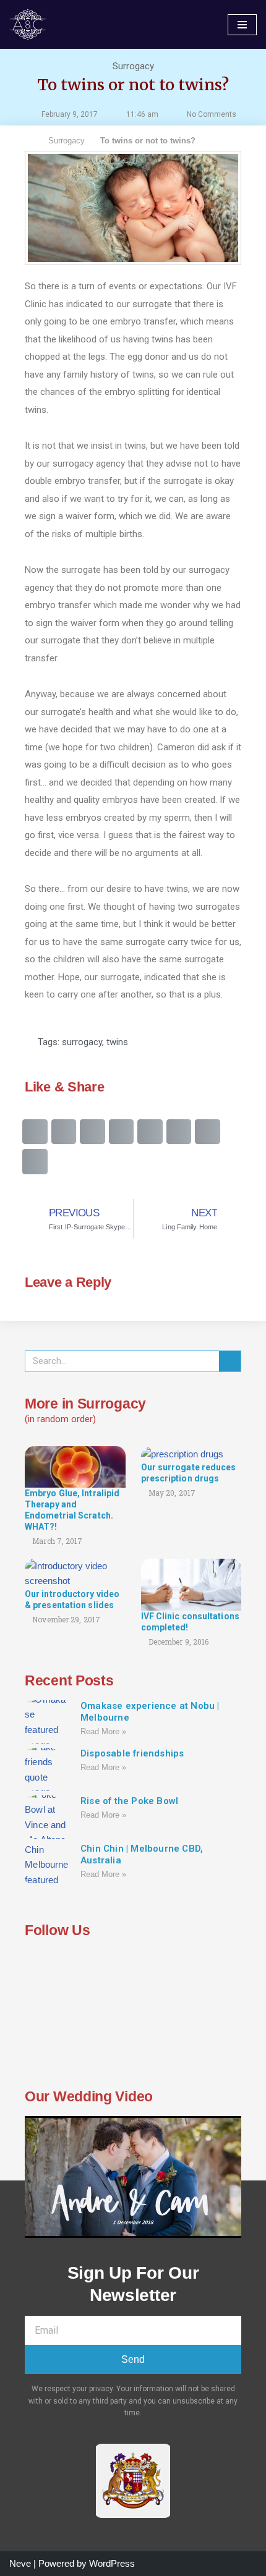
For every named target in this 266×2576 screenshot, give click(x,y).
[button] (35, 1132)
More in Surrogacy (85, 1404)
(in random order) (60, 1419)
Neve (20, 2563)
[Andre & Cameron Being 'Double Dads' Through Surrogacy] (31, 24)
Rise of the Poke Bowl (129, 1801)
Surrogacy (133, 66)
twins (117, 1042)
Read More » (103, 1731)
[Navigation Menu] (242, 25)
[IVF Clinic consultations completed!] (191, 1584)
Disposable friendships (132, 1753)
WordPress (112, 2563)
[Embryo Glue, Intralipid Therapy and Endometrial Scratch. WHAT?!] (75, 1466)
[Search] (230, 1361)
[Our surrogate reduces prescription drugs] (182, 1453)
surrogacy (82, 1042)
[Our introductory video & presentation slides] (75, 1573)
